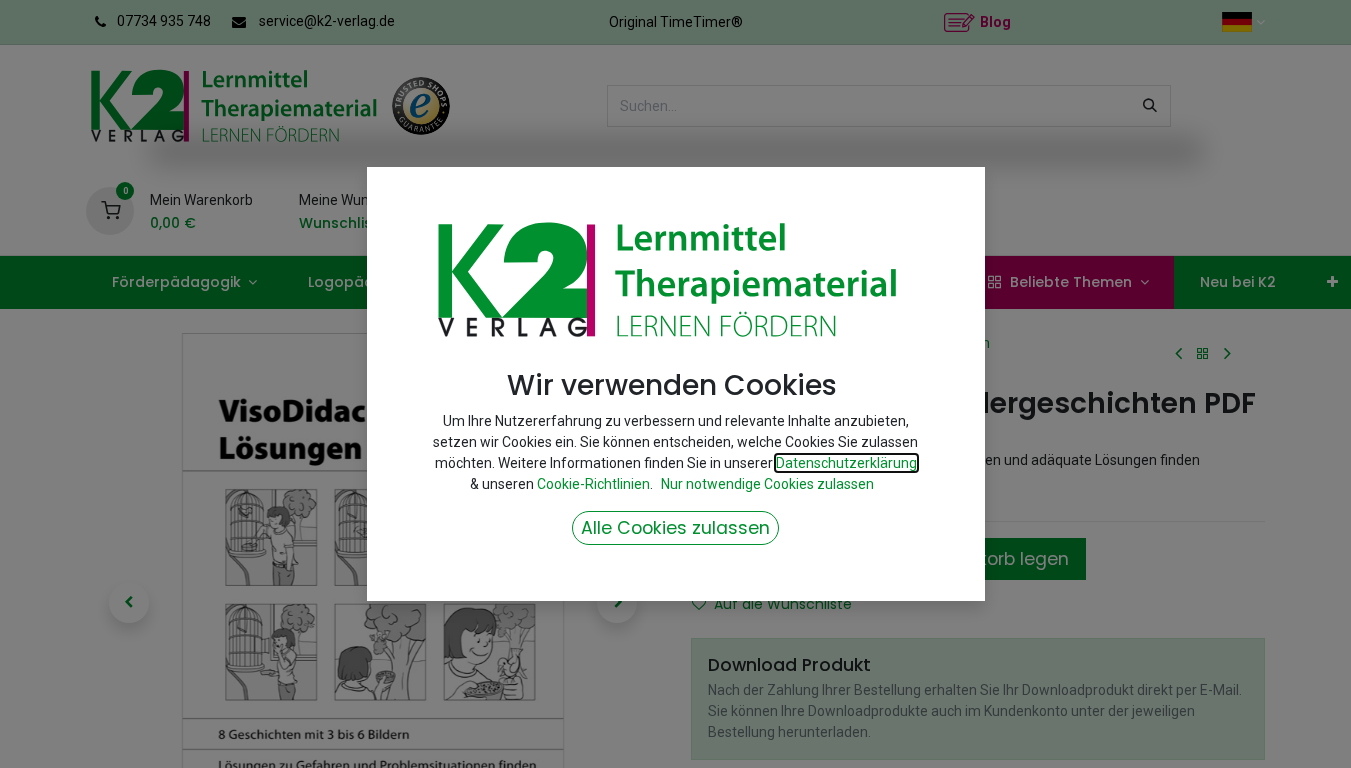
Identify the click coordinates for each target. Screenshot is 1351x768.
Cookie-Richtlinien (593, 484)
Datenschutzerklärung (846, 463)
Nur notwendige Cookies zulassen (767, 484)
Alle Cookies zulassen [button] (675, 528)
